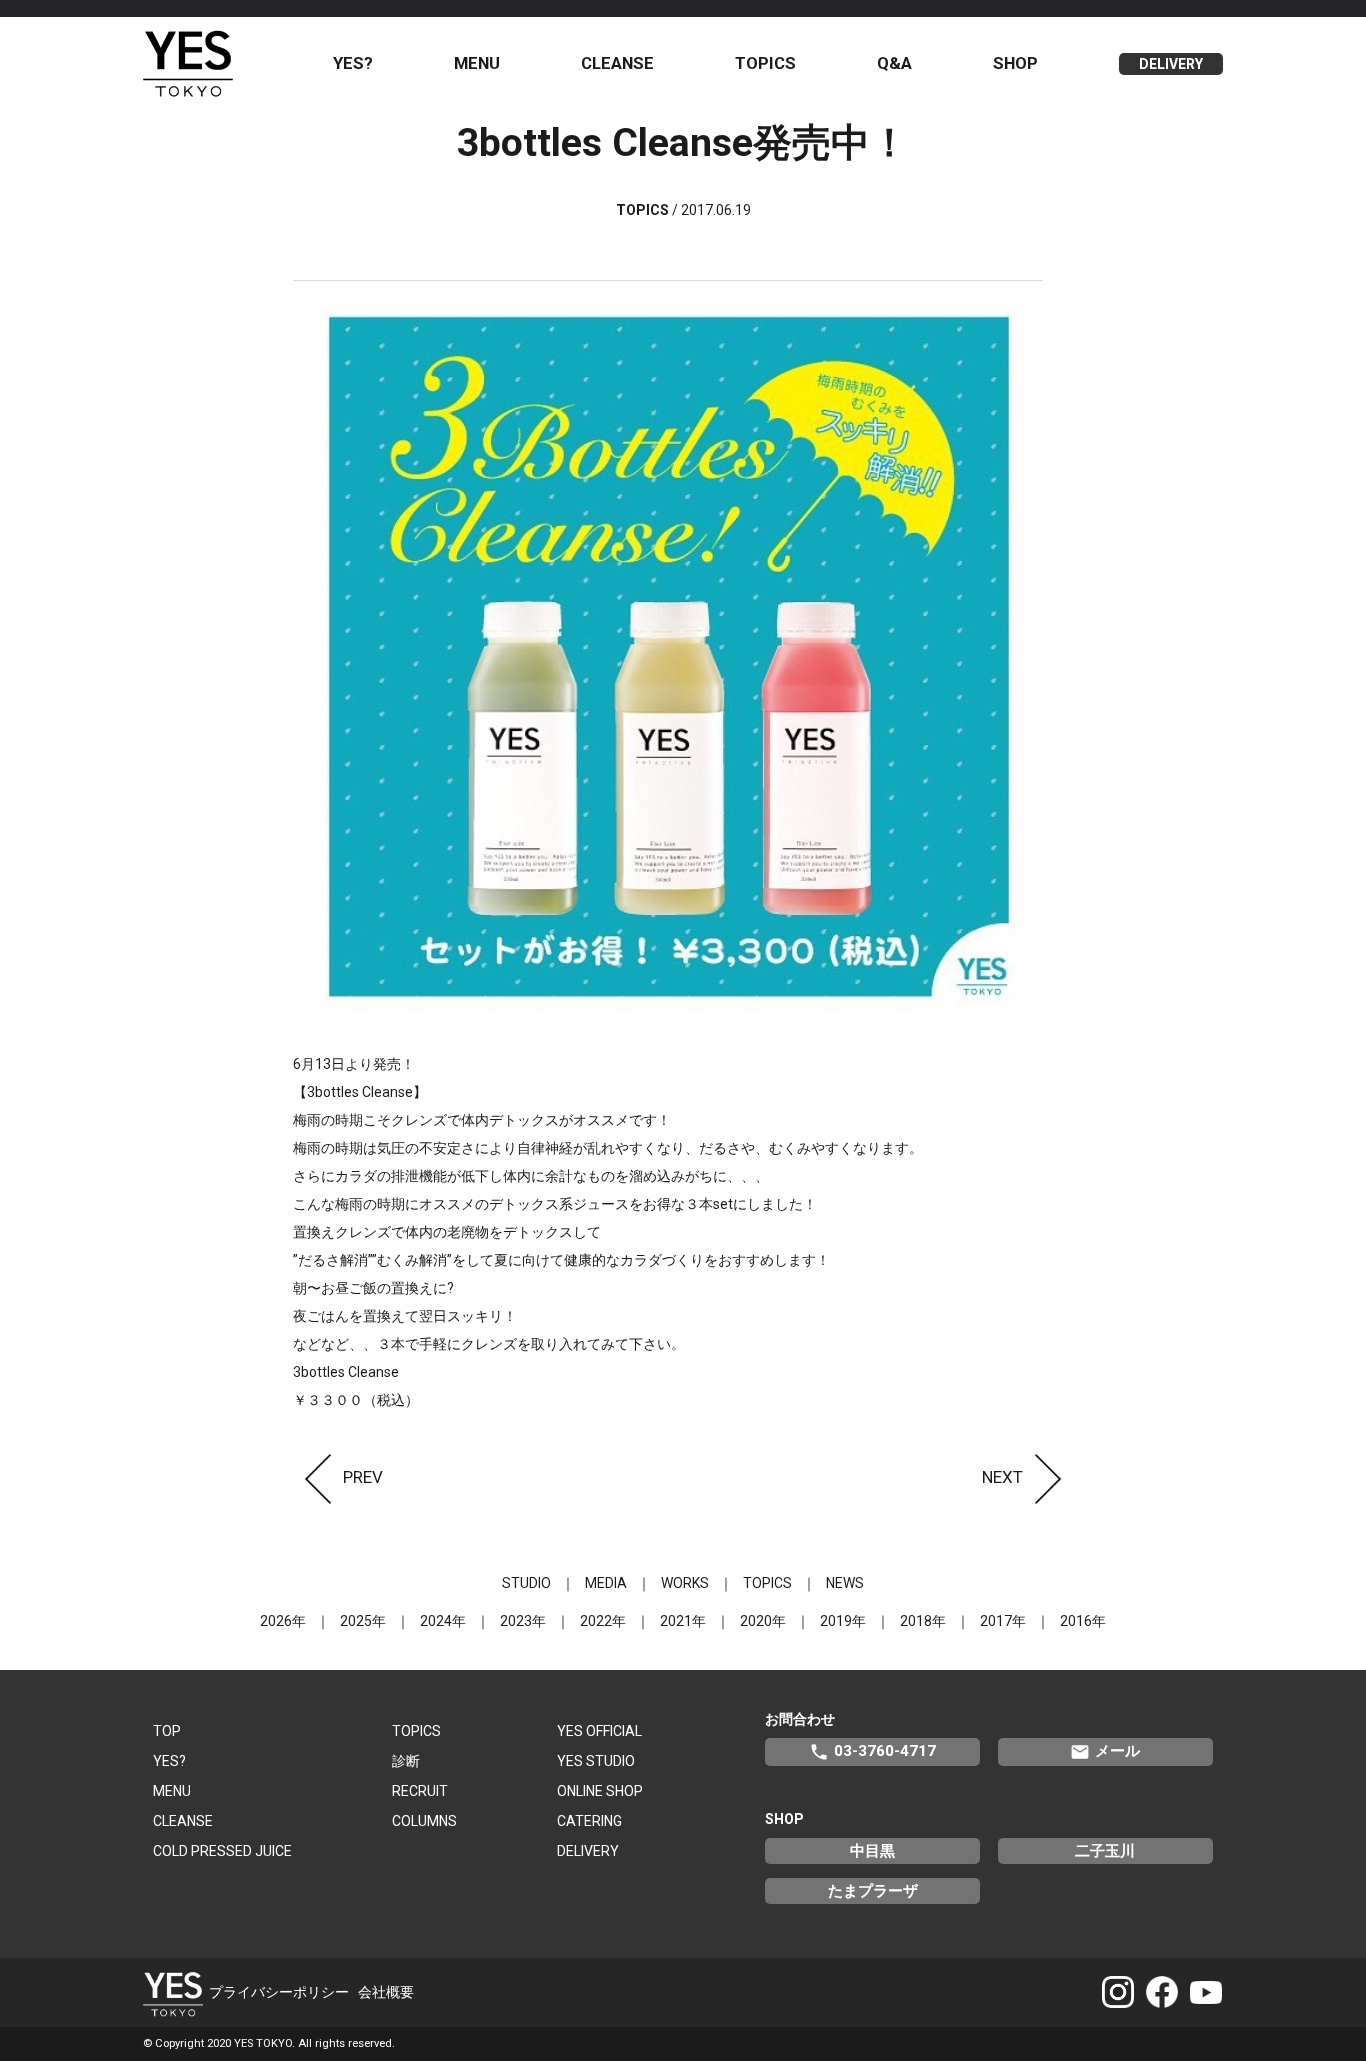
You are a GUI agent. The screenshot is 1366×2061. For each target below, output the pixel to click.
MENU (477, 63)
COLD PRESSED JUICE (222, 1851)
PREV (363, 1477)
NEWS (845, 1583)
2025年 (363, 1621)
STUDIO (526, 1583)
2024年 (443, 1621)
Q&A (894, 63)
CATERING (589, 1821)
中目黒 (872, 1851)
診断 (406, 1761)
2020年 (763, 1621)
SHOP (1015, 63)
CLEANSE (617, 63)
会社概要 (386, 1992)
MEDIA (606, 1583)
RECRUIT (420, 1791)
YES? (353, 63)
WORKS (685, 1583)
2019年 (843, 1621)
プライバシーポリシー (279, 1992)
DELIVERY (1171, 64)
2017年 (1003, 1621)
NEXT (1002, 1477)
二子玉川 (1105, 1851)
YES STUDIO (596, 1761)
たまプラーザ (873, 1891)
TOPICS (765, 63)
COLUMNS (424, 1821)
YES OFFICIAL (599, 1731)
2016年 (1083, 1621)
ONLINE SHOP (600, 1791)
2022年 (603, 1621)
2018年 (923, 1621)
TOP (167, 1731)
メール (1105, 1752)
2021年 (683, 1621)
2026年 (283, 1621)
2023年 (523, 1621)
